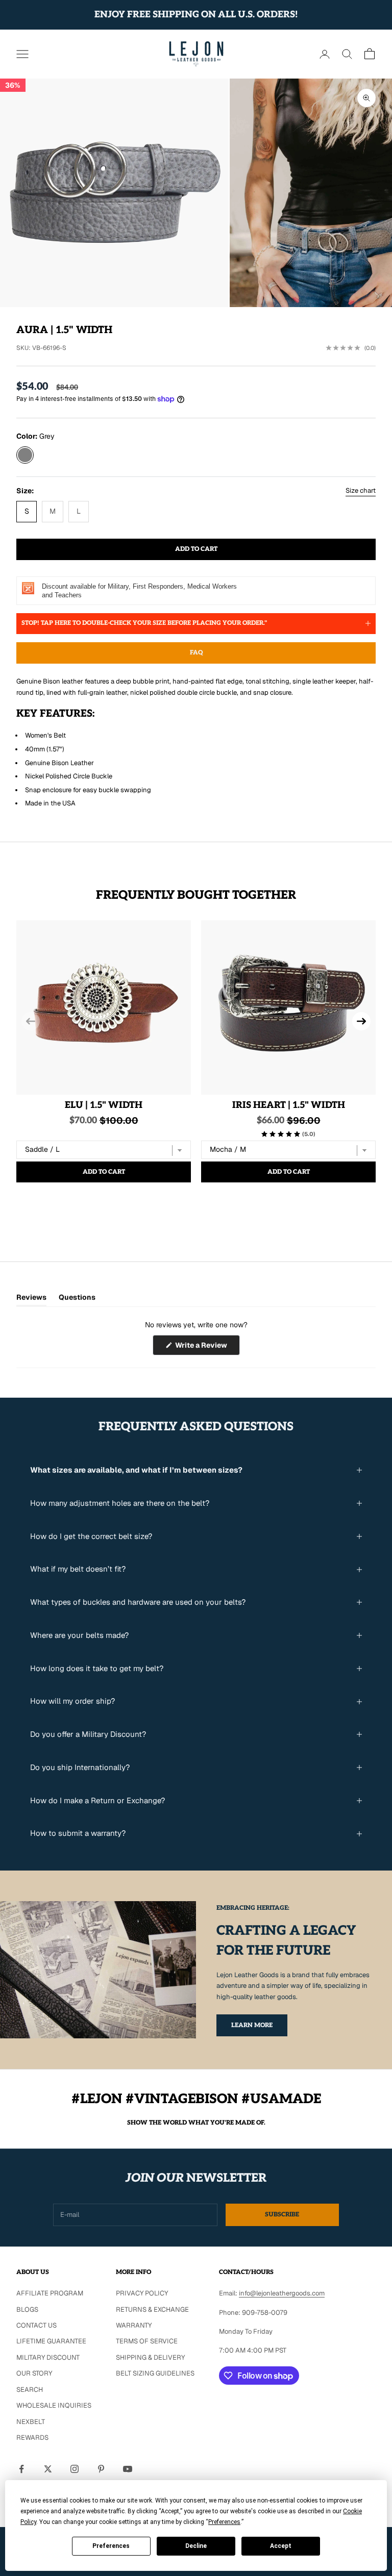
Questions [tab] (77, 1299)
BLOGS (27, 2309)
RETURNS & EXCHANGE (152, 2309)
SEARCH (30, 2390)
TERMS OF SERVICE (147, 2341)
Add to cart (196, 549)
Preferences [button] (224, 2522)
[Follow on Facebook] (21, 2469)
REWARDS (32, 2438)
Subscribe (282, 2215)
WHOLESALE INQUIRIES (54, 2405)
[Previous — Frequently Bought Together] (31, 1021)
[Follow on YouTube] (128, 2469)
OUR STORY (34, 2373)
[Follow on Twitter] (48, 2469)
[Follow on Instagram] (75, 2469)
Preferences (111, 2546)
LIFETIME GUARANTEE (51, 2341)
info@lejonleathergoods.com (282, 2293)
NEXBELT (31, 2422)
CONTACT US (36, 2325)
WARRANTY (134, 2325)
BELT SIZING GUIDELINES (155, 2373)
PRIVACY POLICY (142, 2293)
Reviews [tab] (31, 1299)
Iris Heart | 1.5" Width (289, 1105)
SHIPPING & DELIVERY (150, 2357)
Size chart (361, 490)
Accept (281, 2546)
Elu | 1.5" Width (104, 1105)
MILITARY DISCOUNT (48, 2357)
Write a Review (207, 1348)
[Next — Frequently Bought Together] (361, 1021)
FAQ (196, 653)
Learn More (252, 2025)
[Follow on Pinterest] (101, 2469)
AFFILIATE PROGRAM (50, 2293)
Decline (196, 2546)
